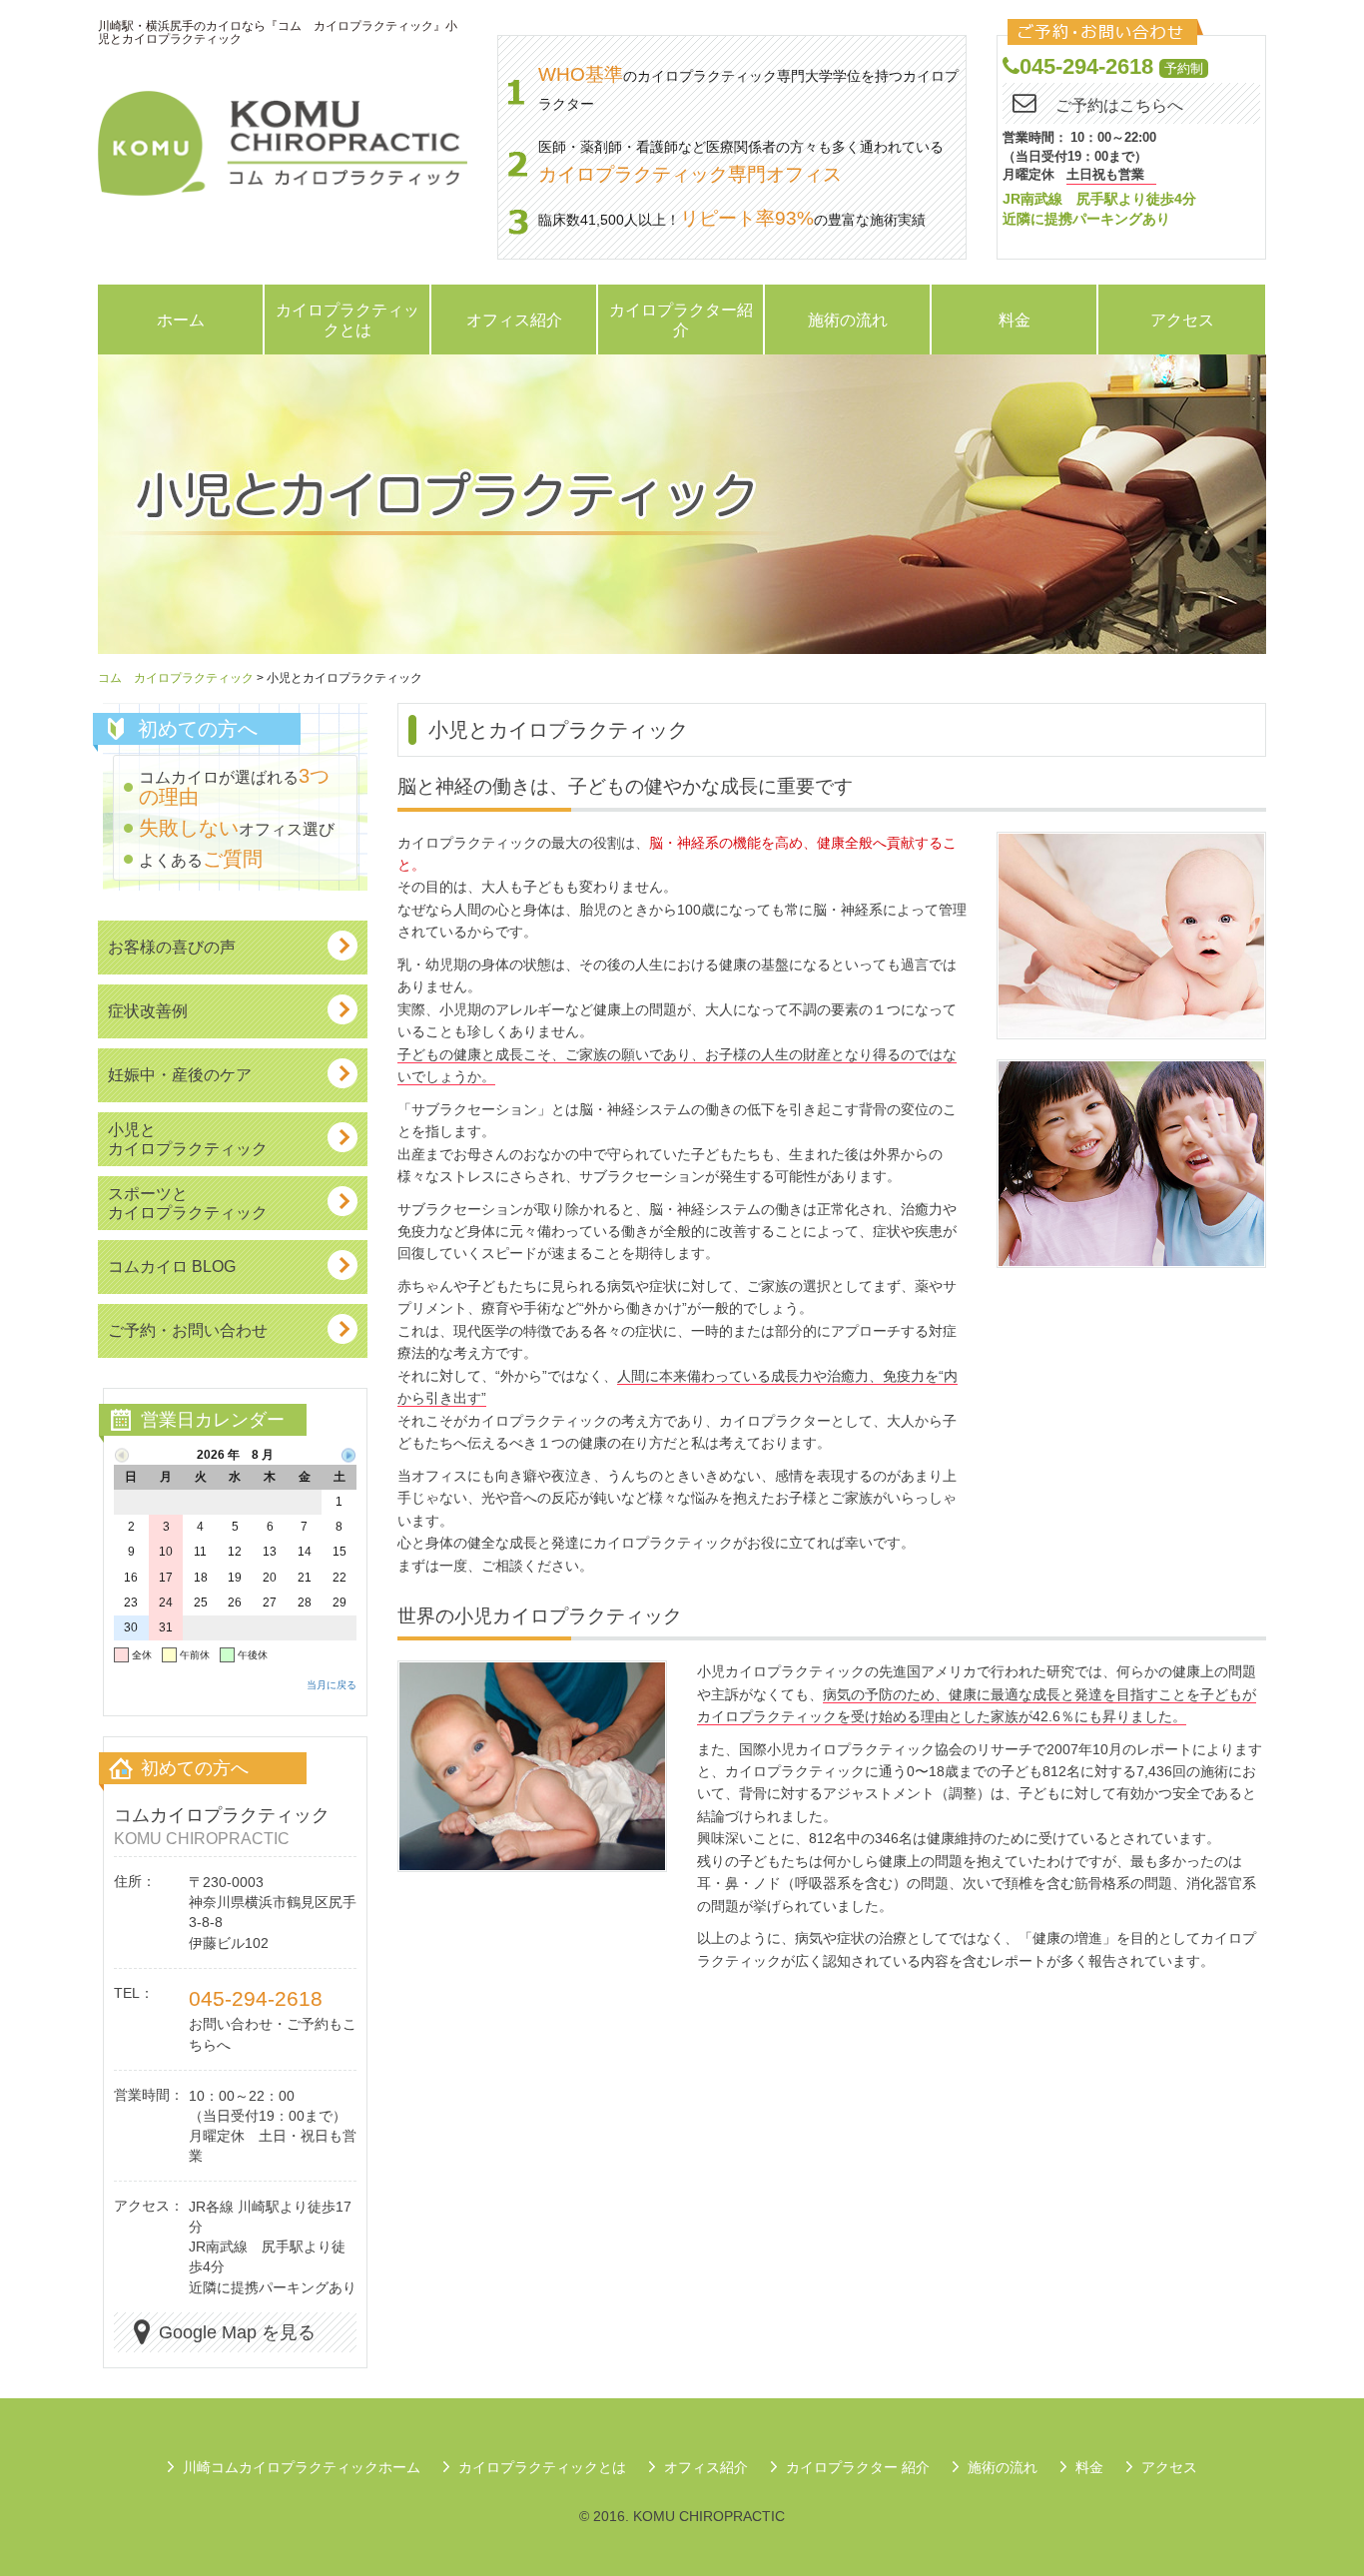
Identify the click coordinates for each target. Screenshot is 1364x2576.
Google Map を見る (237, 2332)
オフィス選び (237, 829)
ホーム (181, 320)
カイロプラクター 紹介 (858, 2467)
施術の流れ (848, 320)
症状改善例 (148, 1010)
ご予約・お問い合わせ (188, 1330)
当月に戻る (332, 1685)
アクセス (1182, 320)
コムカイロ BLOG (172, 1266)
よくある (201, 860)
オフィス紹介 (514, 320)
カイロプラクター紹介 (681, 320)
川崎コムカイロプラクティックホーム (302, 2467)
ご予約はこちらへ (1119, 105)
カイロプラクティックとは (347, 320)
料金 (1015, 320)
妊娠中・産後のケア (180, 1074)
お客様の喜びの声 (172, 947)
